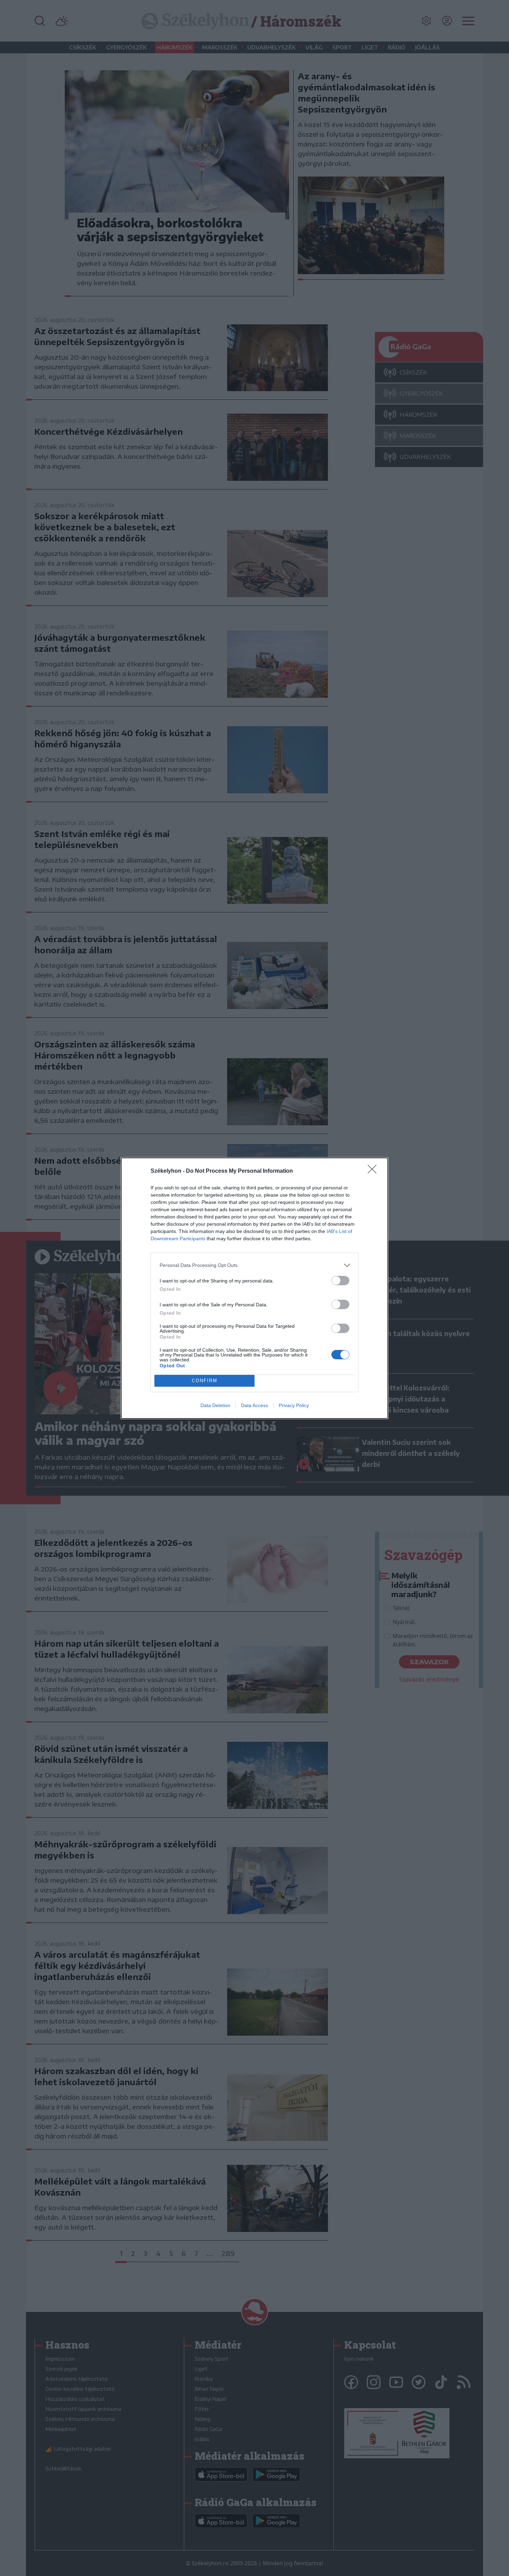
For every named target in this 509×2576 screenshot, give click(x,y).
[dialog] (254, 1288)
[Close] (374, 1171)
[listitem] (254, 1265)
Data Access (254, 1405)
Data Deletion (215, 1405)
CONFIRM (205, 1381)
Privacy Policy (294, 1405)
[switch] (340, 1281)
